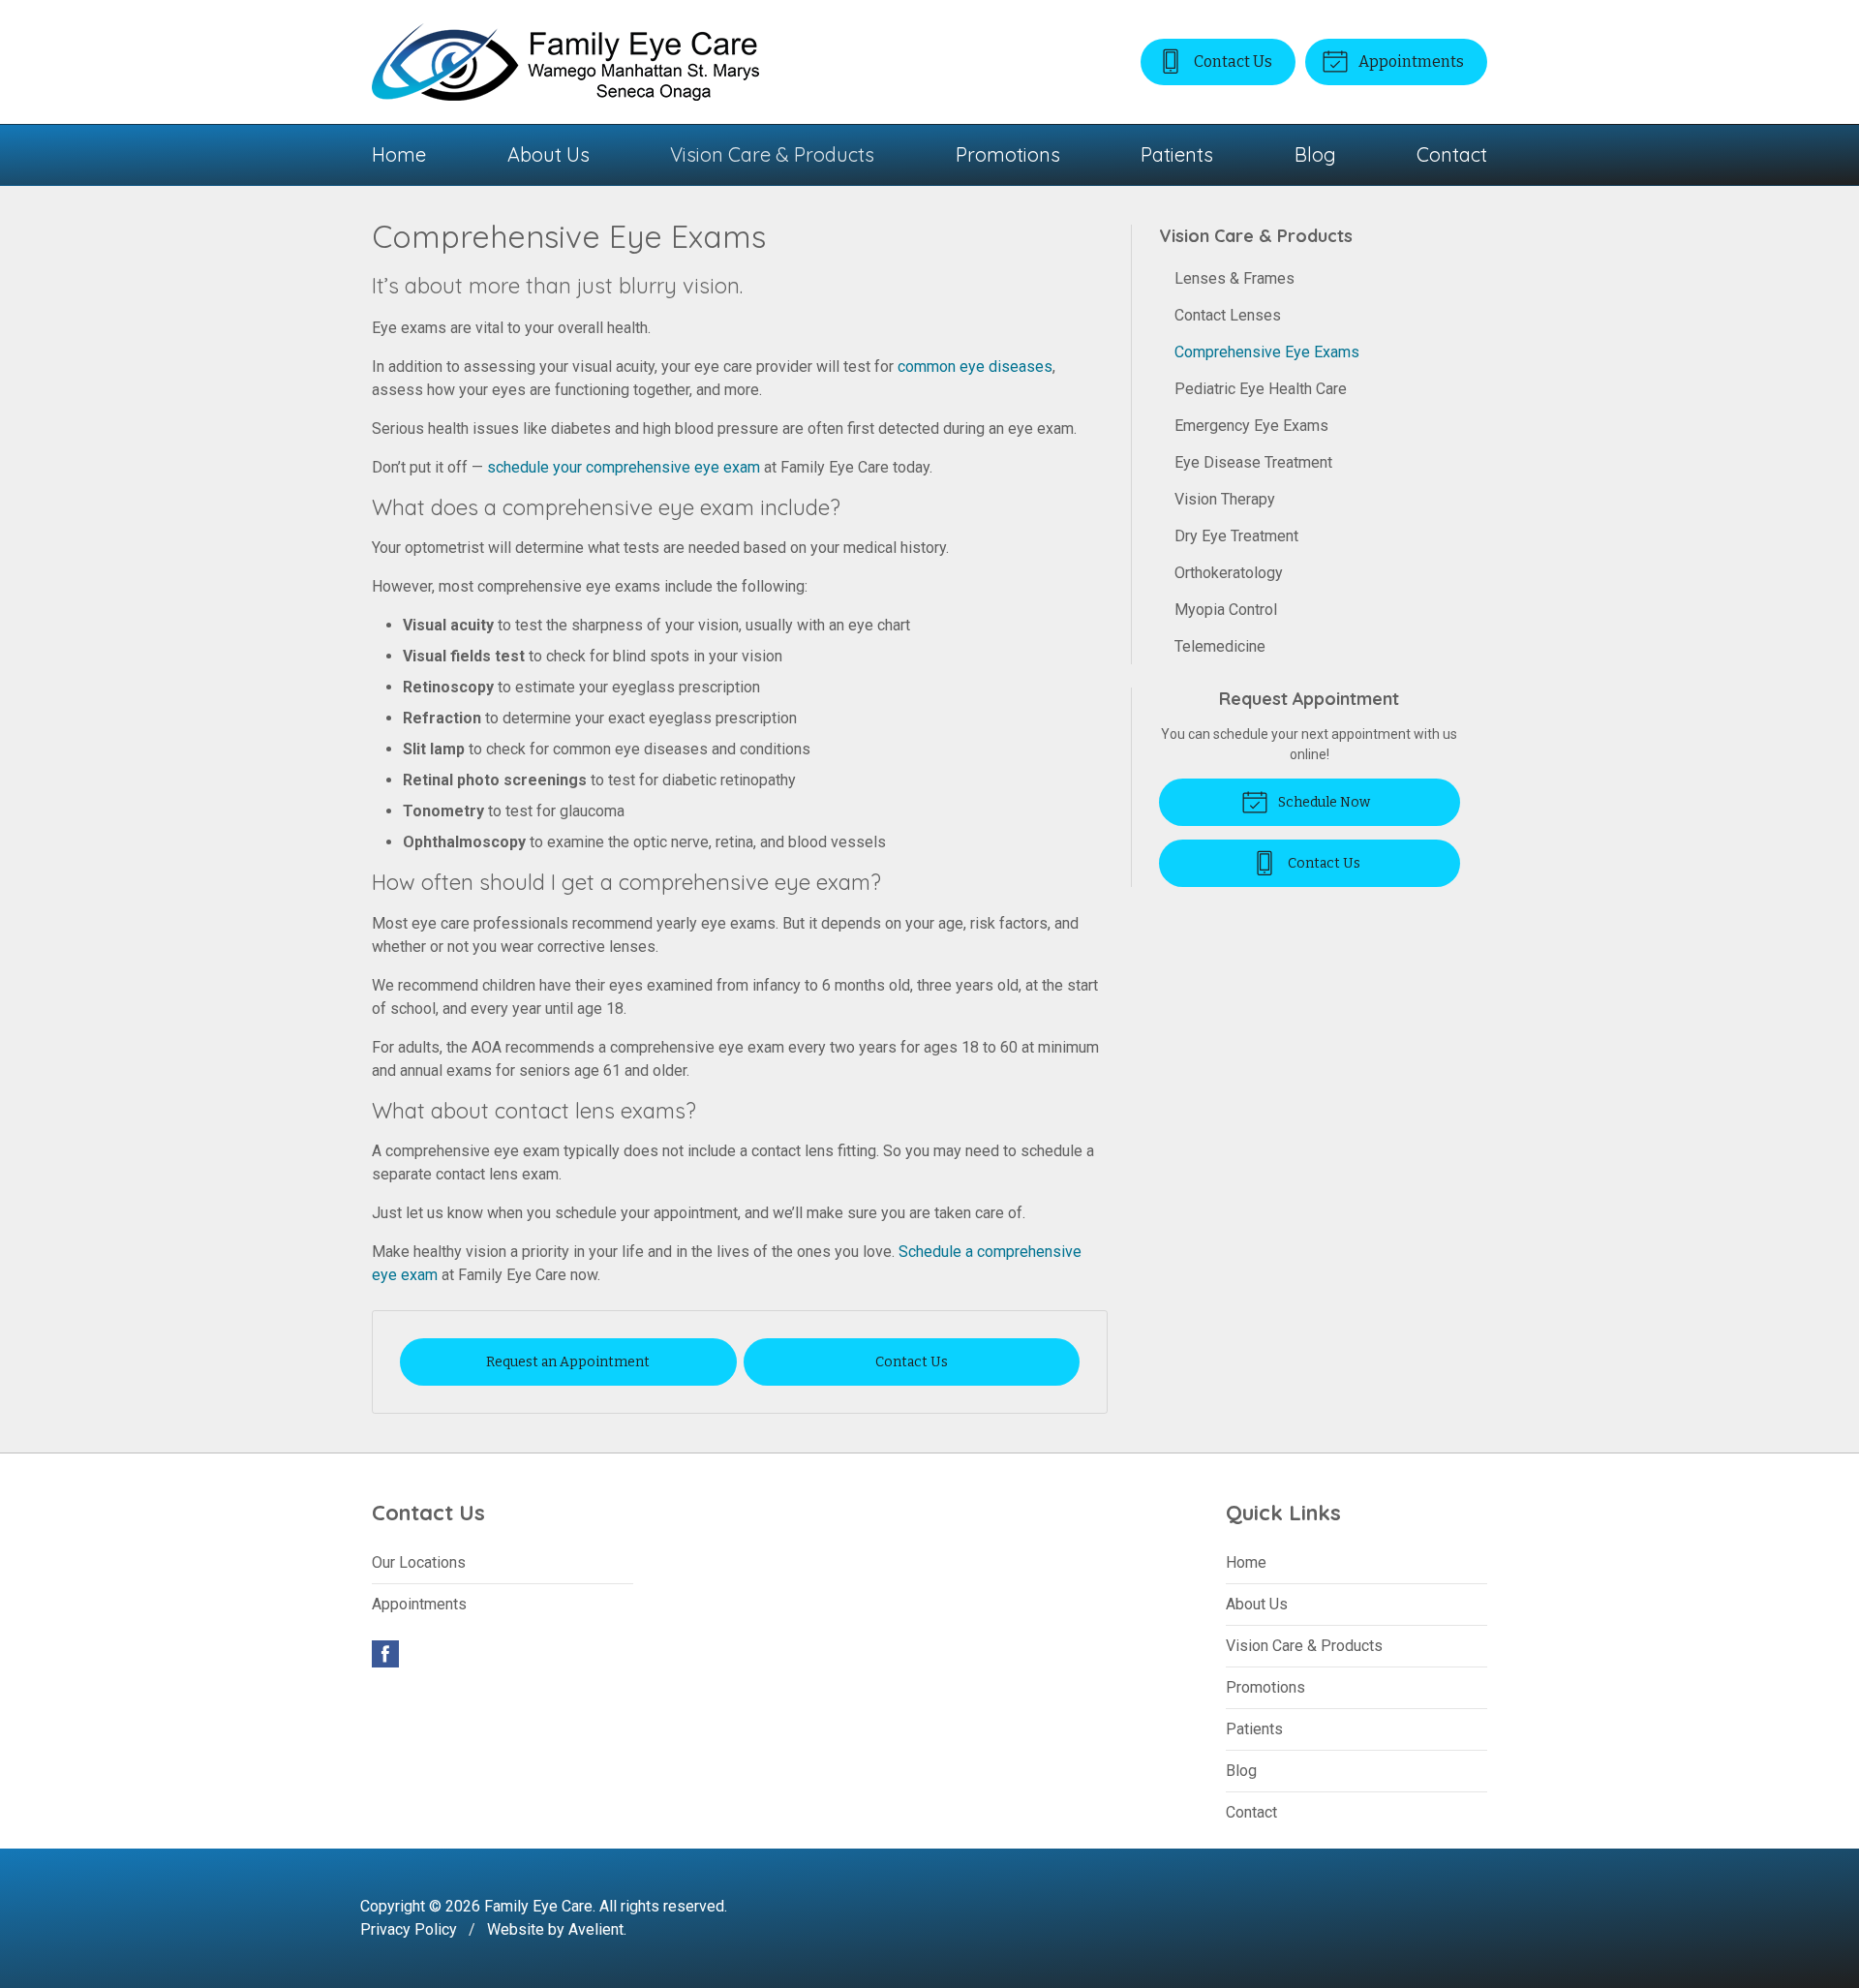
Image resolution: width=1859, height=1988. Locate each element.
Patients (1177, 154)
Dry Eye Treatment (1236, 536)
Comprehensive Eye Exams (1267, 352)
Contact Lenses (1228, 315)
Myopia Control (1226, 610)
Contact (1452, 154)
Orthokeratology (1229, 573)
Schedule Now (1323, 802)
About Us (549, 154)
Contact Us (1232, 61)
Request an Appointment (568, 1362)
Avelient (596, 1929)
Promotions (1008, 154)
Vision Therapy (1225, 499)
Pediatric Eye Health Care (1261, 389)
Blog (1315, 154)
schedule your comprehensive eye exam (624, 467)
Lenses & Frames (1234, 278)
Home (399, 154)
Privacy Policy (409, 1929)
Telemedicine (1220, 646)
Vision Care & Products (772, 154)
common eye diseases (975, 367)
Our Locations (419, 1562)
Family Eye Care (538, 1906)
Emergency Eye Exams (1251, 426)
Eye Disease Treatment (1253, 462)
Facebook (385, 1654)
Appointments (1410, 61)
